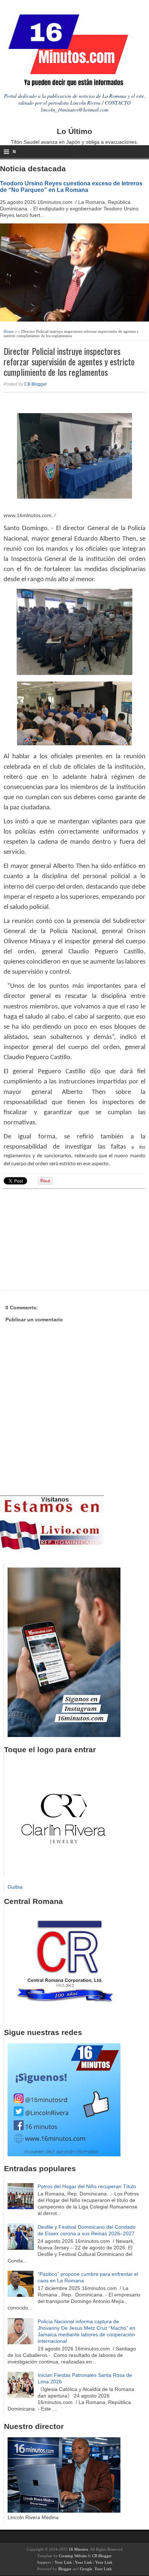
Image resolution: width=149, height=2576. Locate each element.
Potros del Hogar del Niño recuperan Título (87, 2186)
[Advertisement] (60, 1239)
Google (86, 2569)
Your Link (63, 2562)
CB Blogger (36, 384)
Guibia (15, 1887)
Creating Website (73, 2556)
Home (9, 331)
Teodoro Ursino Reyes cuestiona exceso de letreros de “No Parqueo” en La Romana (71, 186)
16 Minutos (78, 2549)
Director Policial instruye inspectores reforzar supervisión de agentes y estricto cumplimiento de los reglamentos (69, 361)
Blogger (65, 2569)
